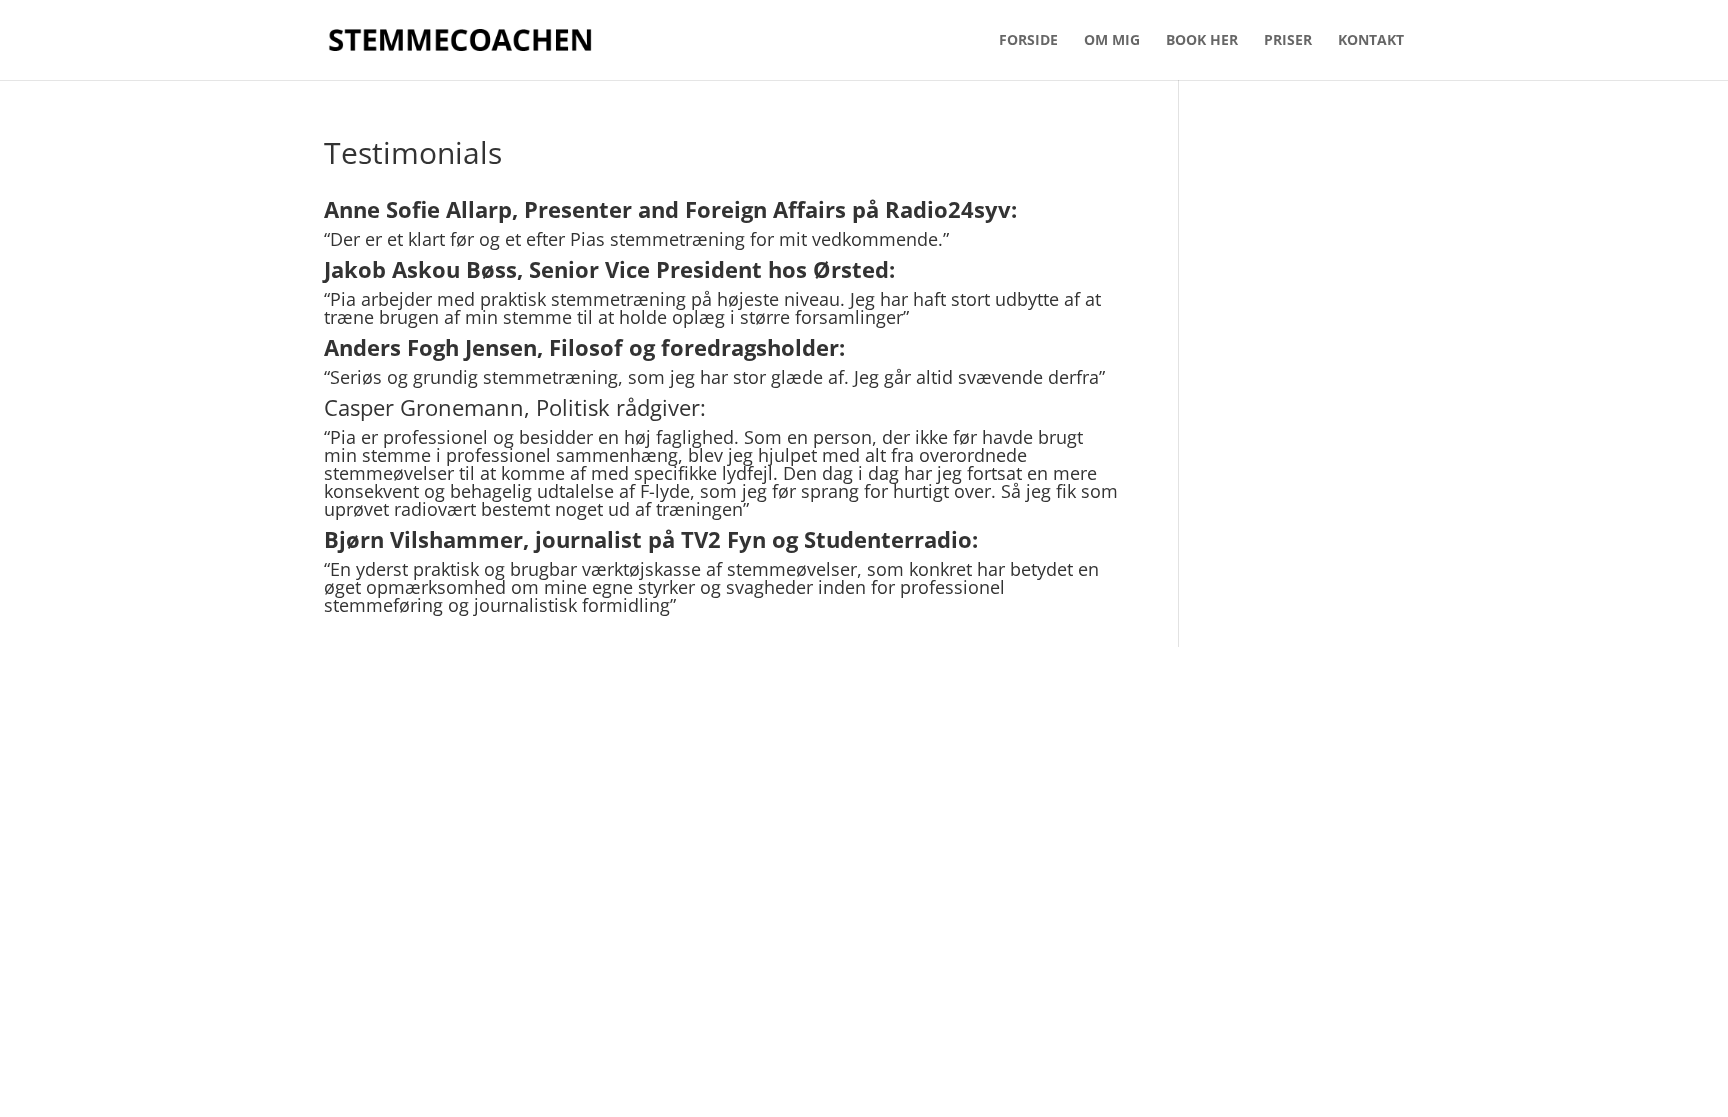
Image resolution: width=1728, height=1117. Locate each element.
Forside (1028, 41)
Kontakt (1371, 41)
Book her (1202, 41)
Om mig (1112, 41)
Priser (1288, 41)
